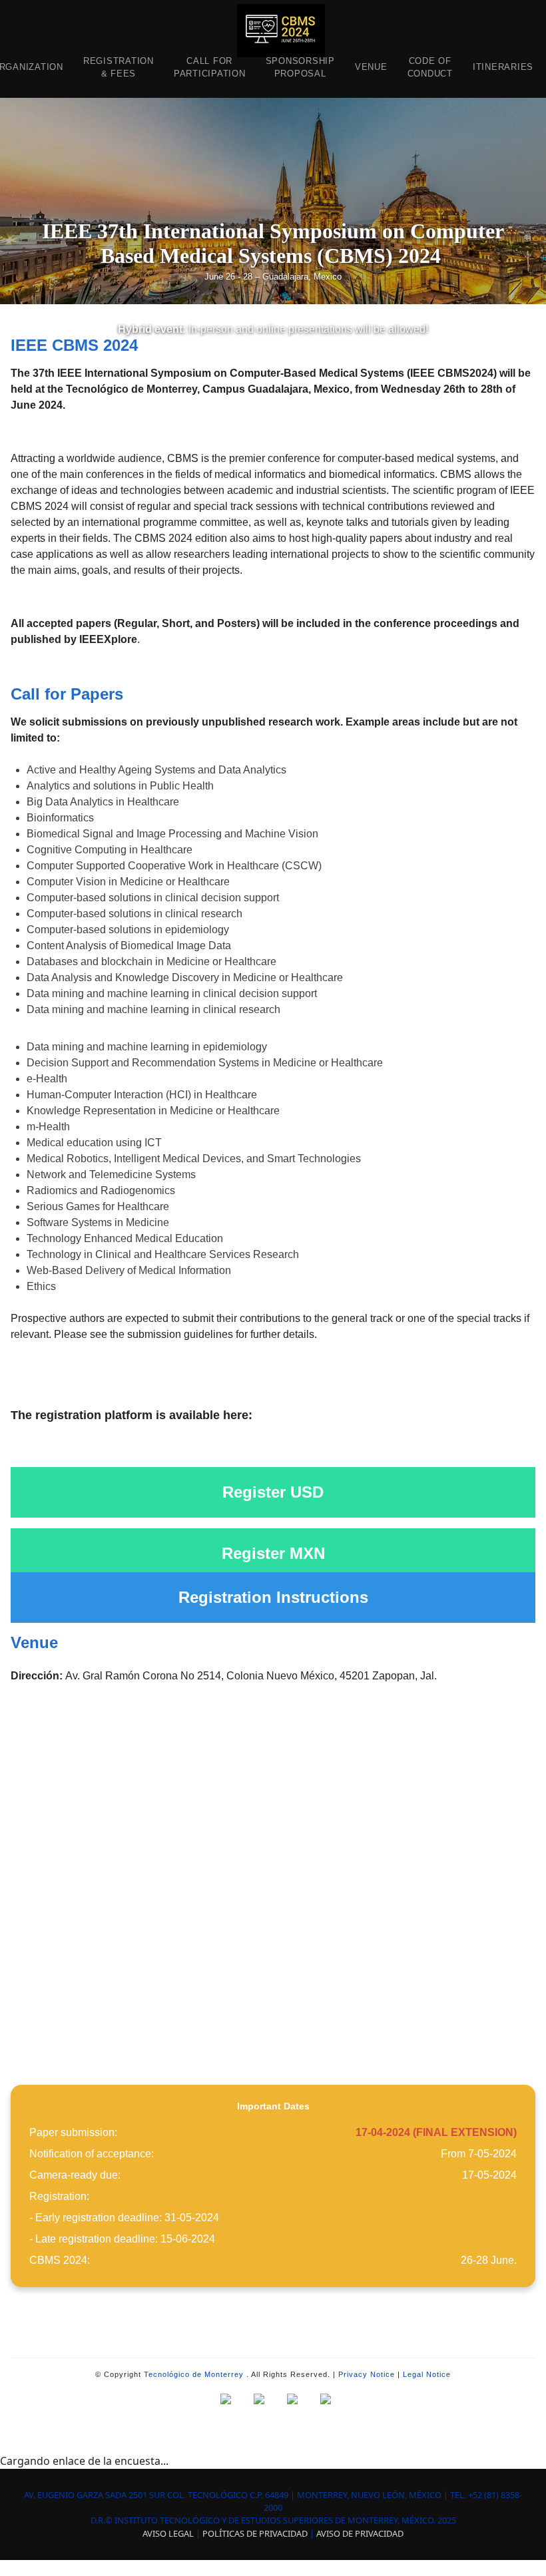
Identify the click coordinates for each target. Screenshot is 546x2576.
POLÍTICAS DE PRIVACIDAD (255, 2533)
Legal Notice (427, 2374)
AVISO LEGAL (168, 2533)
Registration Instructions (273, 1597)
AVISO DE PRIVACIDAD (360, 2533)
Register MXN (273, 1553)
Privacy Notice (367, 2374)
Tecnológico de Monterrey (194, 2374)
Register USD (273, 1492)
